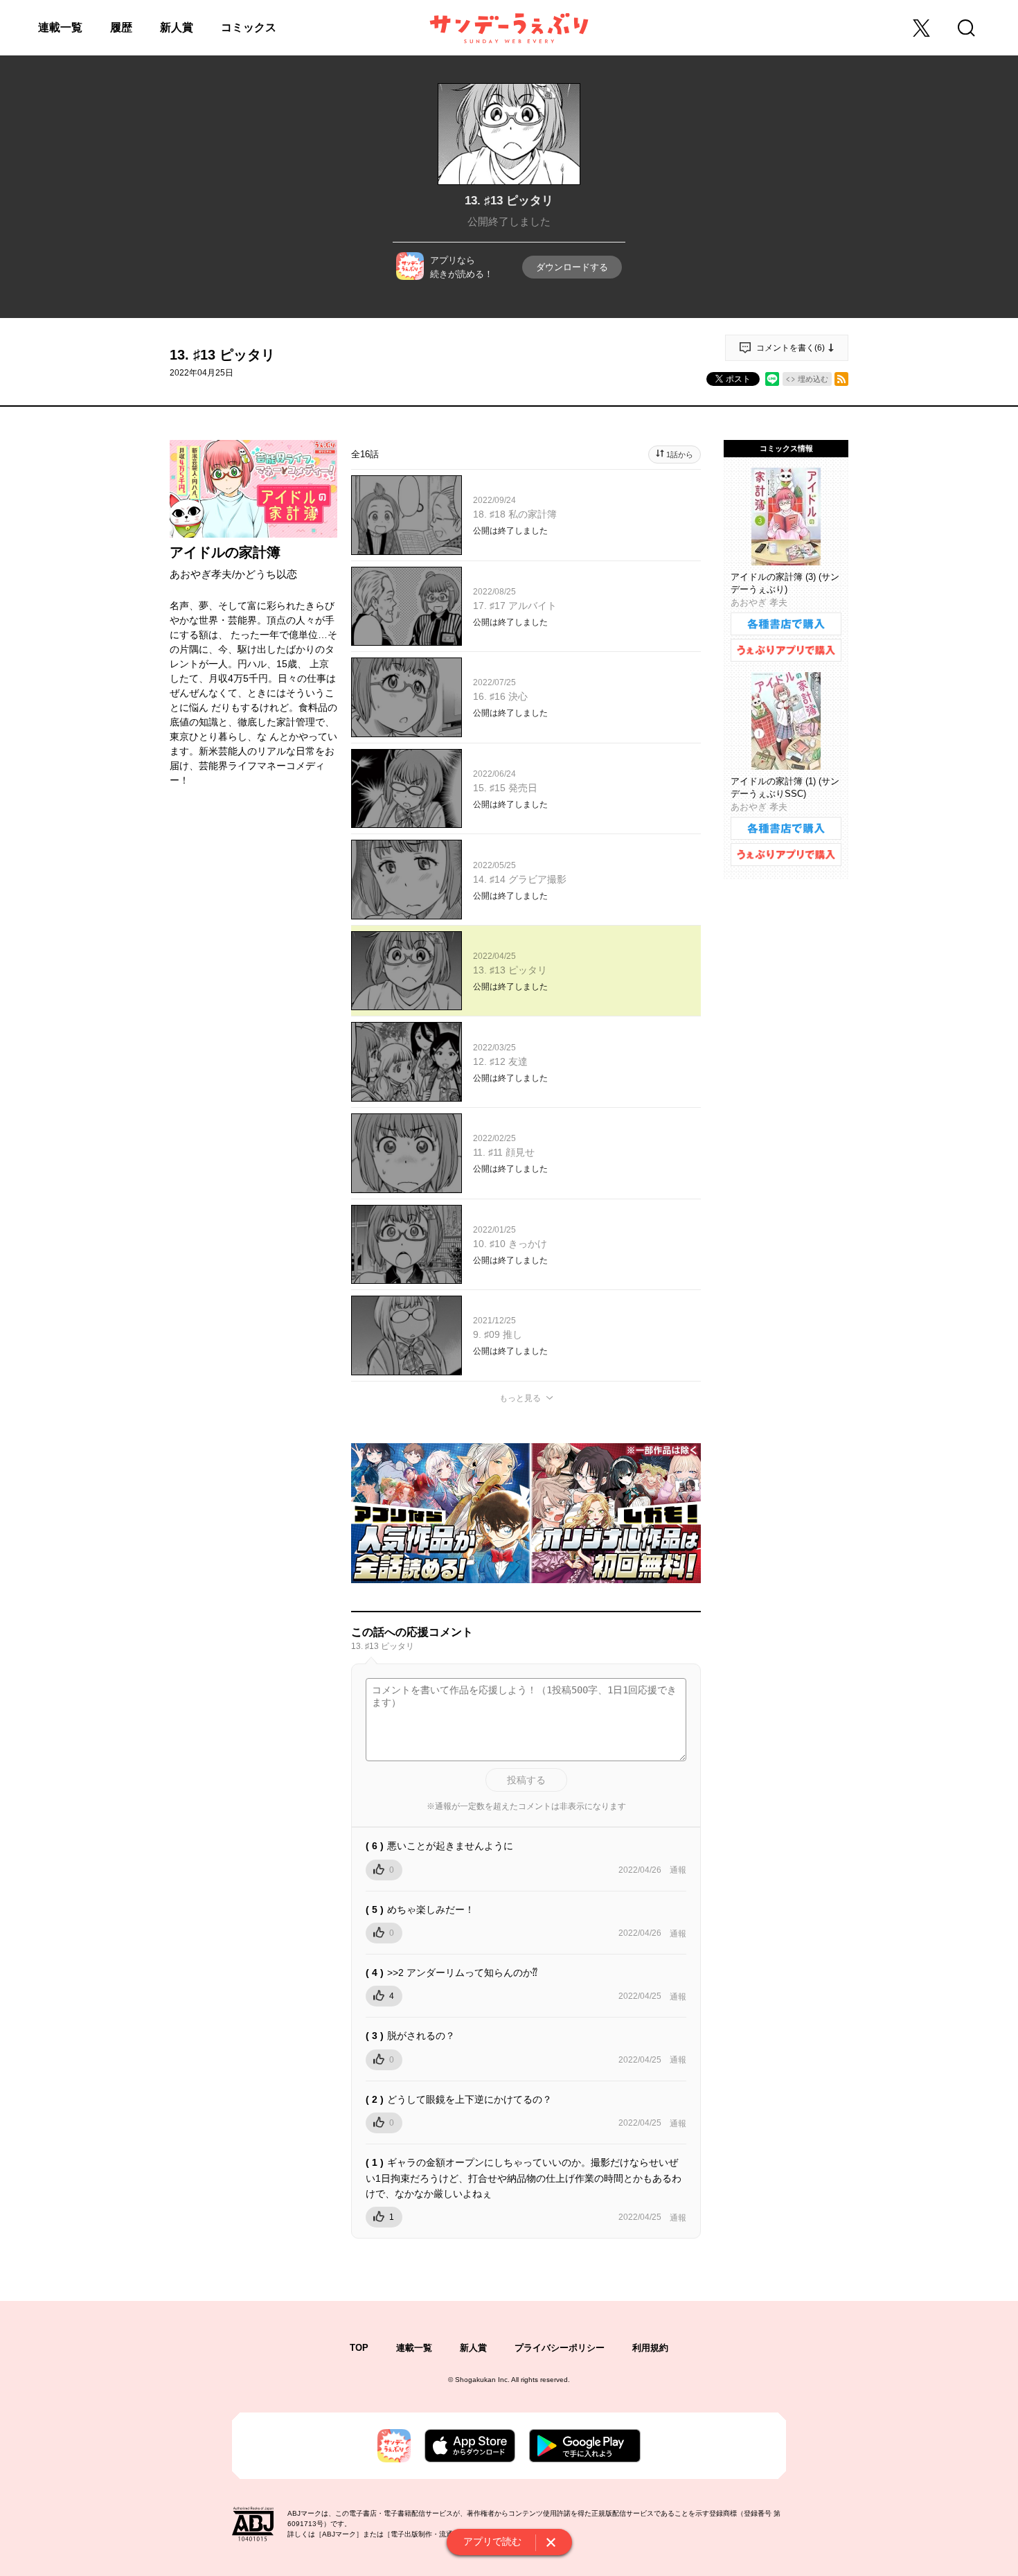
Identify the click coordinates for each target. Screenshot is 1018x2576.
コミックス (249, 27)
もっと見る (520, 1398)
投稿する (526, 1780)
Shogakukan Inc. (482, 2380)
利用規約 (650, 2348)
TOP (359, 2348)
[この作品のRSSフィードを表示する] (841, 379)
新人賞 (177, 27)
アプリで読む (492, 2541)
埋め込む (813, 379)
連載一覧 (60, 27)
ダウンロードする (572, 267)
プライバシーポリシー (560, 2348)
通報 (678, 1870)
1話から (680, 455)
